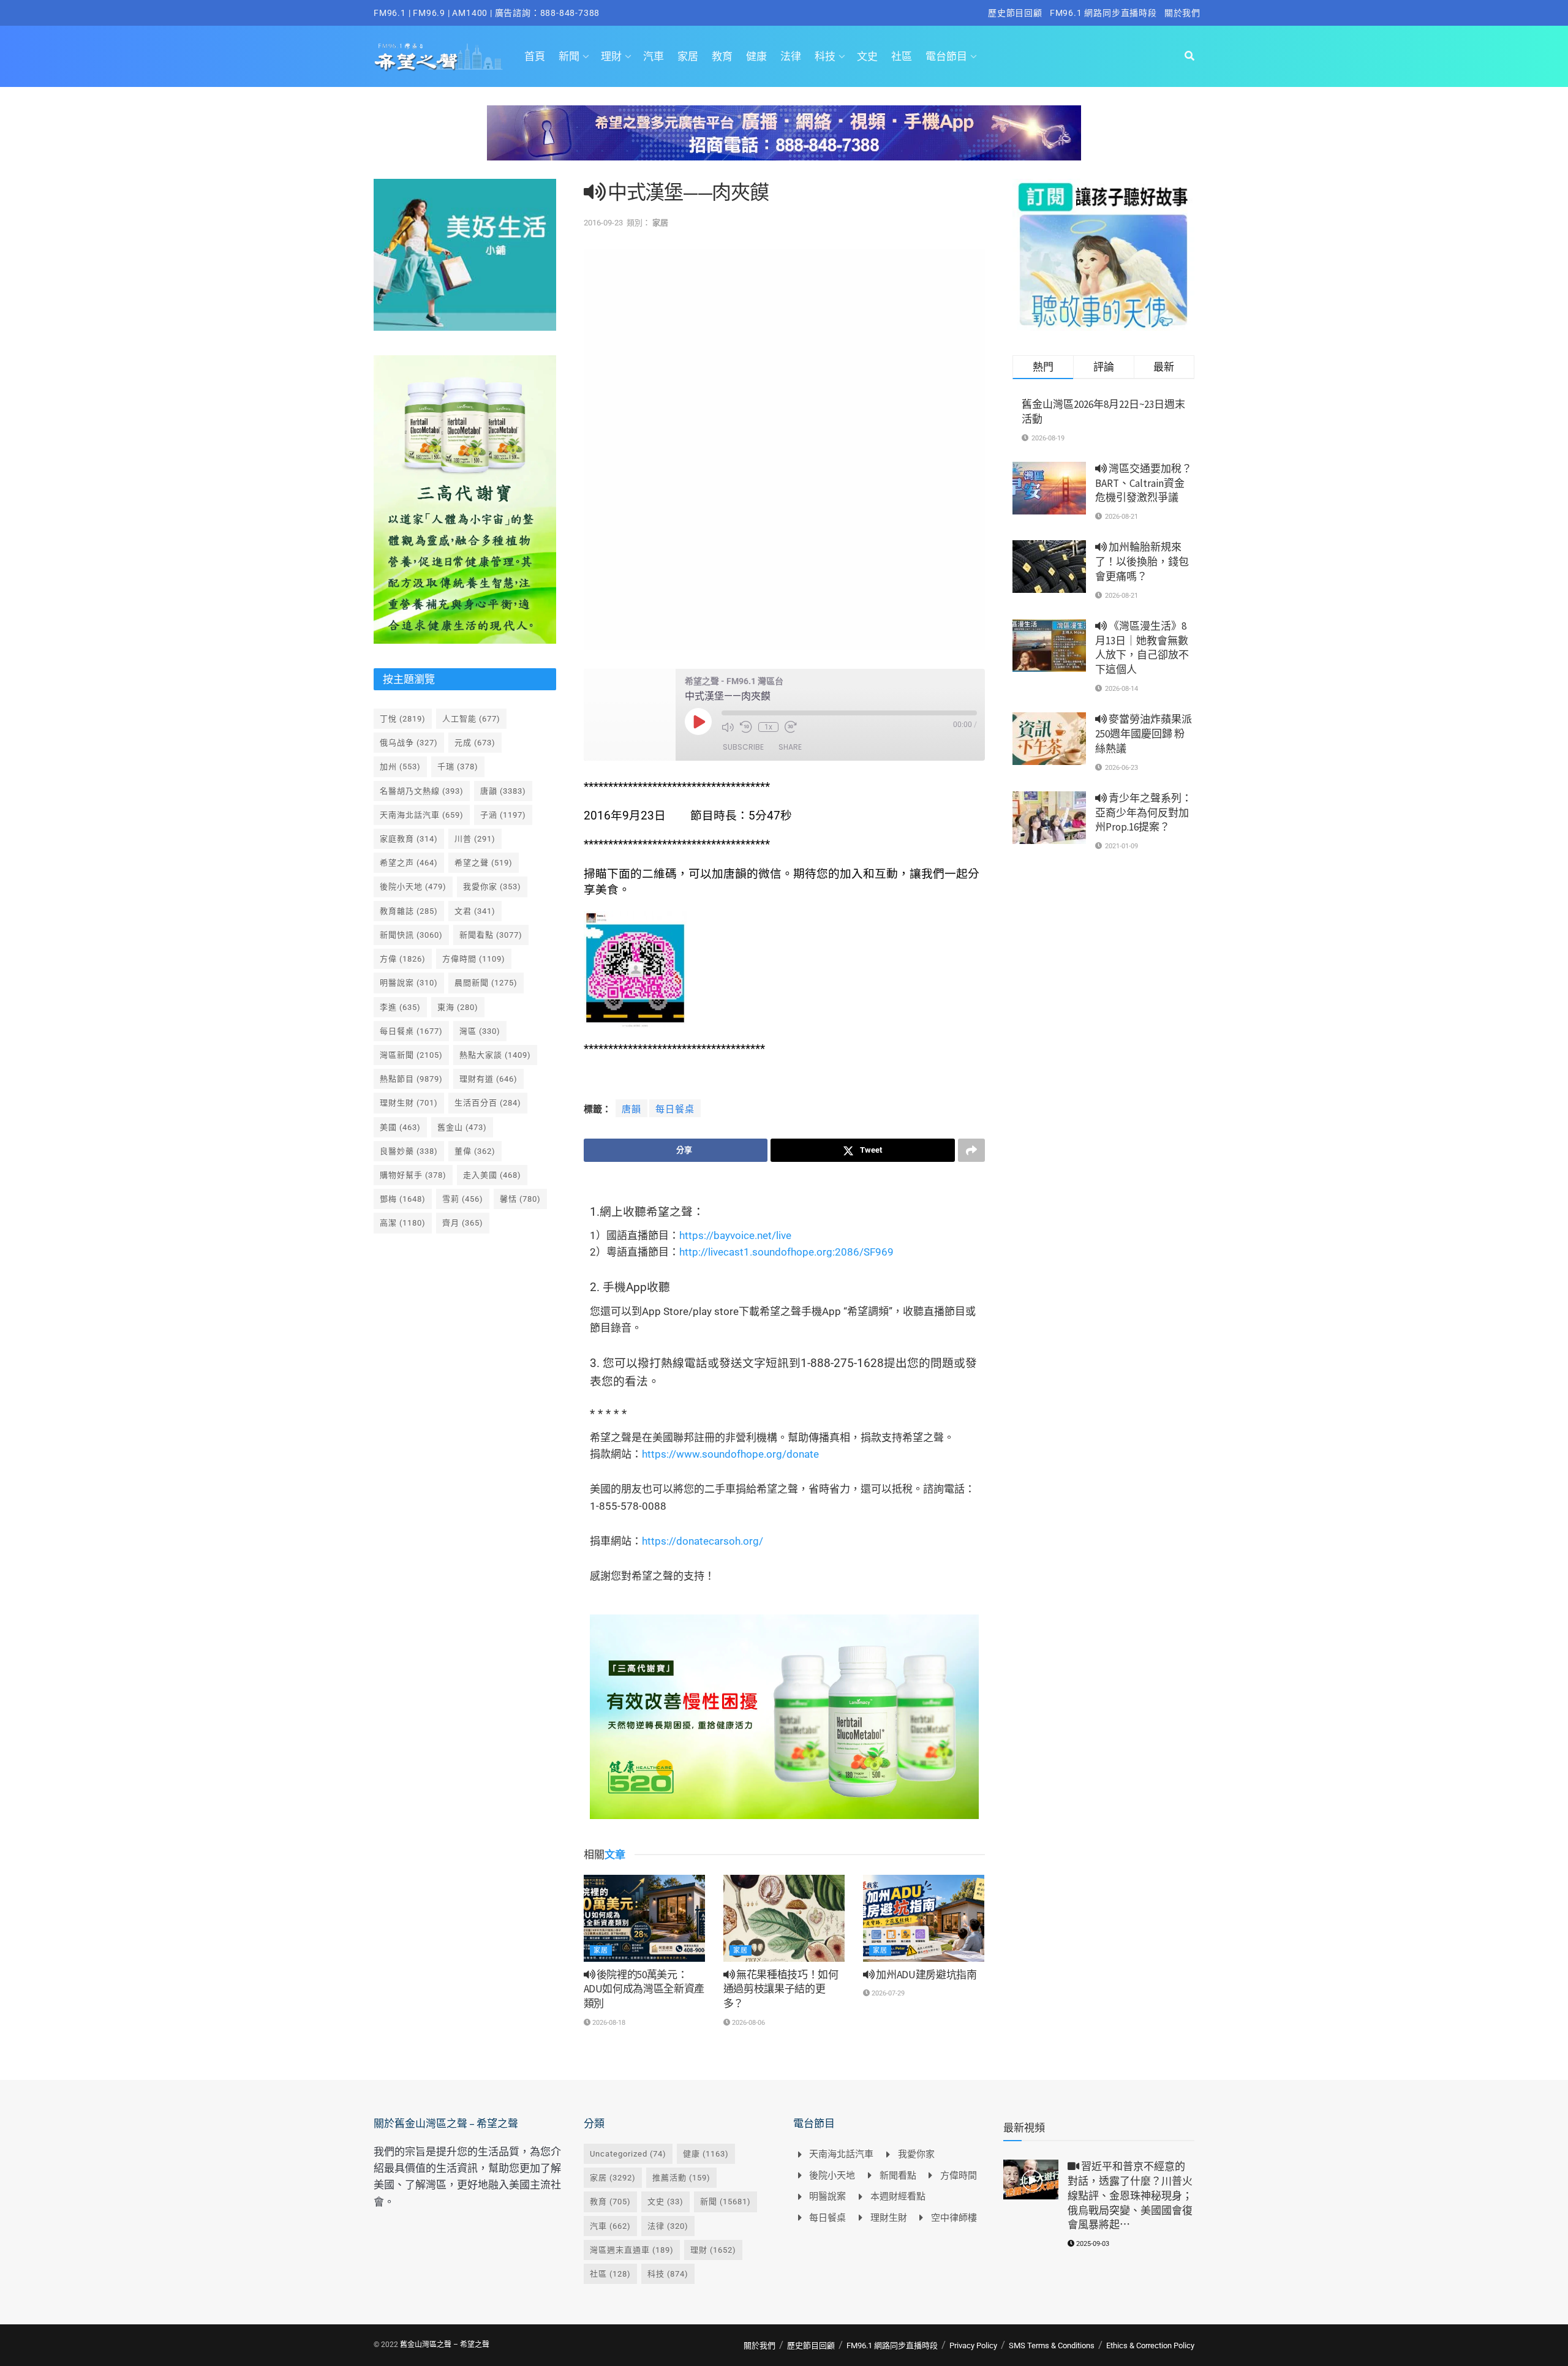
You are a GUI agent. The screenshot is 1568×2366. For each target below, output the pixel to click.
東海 (458, 1007)
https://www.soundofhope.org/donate (730, 1454)
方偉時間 (474, 959)
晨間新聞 (486, 983)
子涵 (503, 815)
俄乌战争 (409, 743)
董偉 (475, 1151)
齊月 (463, 1223)
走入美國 (492, 1175)
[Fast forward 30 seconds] (791, 727)
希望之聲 (484, 863)
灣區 (480, 1031)
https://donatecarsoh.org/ (703, 1541)
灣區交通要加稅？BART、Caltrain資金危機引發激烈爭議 (1144, 483)
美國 (400, 1127)
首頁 (535, 56)
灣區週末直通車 (632, 2250)
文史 (867, 56)
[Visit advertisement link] (784, 142)
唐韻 (631, 1109)
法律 (791, 56)
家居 (688, 56)
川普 (475, 839)
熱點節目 (411, 1079)
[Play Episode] (698, 721)
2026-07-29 (887, 1993)
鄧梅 (403, 1199)
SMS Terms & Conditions (1052, 2345)
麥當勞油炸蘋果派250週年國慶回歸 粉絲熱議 (1144, 734)
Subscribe (743, 747)
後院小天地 (413, 887)
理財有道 (488, 1079)
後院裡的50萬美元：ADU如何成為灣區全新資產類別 (644, 1989)
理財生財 (409, 1103)
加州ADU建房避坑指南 (926, 1975)
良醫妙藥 (409, 1151)
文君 (475, 911)
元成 (475, 743)
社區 (902, 56)
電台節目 (946, 56)
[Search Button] (1189, 56)
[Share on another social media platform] (971, 1150)
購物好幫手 (413, 1175)
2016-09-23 (603, 223)
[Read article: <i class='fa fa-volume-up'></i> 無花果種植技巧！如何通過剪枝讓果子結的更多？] (784, 1918)
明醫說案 (409, 983)
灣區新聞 (411, 1055)
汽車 (654, 56)
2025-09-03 (1092, 2244)
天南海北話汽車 (422, 815)
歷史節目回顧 (1015, 13)
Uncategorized (628, 2154)
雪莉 (463, 1199)
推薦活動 (681, 2178)
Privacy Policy (973, 2345)
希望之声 (409, 863)
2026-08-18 (608, 2023)
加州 (400, 767)
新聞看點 (491, 935)
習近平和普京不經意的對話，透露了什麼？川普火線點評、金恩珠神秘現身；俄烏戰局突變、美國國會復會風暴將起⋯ (1130, 2195)
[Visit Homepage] (438, 56)
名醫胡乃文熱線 (422, 791)
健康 (756, 56)
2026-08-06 (748, 2023)
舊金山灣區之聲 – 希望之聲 (445, 2345)
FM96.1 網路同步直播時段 (1103, 13)
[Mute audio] (728, 727)
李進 (400, 1007)
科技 (825, 56)
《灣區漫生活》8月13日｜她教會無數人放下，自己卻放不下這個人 (1142, 648)
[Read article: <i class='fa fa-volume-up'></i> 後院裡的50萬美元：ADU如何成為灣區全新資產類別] (644, 1918)
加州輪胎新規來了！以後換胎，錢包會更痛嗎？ (1142, 562)
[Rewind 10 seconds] (746, 727)
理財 (611, 56)
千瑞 (458, 767)
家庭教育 (409, 839)
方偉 (403, 959)
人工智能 (471, 719)
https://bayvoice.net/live (735, 1235)
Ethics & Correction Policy (1150, 2345)
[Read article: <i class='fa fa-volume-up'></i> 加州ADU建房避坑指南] (924, 1918)
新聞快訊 (411, 935)
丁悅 (403, 719)
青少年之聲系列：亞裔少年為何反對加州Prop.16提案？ (1144, 813)
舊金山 (462, 1127)
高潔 (403, 1223)
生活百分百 (488, 1103)
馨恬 (520, 1199)
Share (790, 747)
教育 (722, 56)
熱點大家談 (495, 1055)
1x (768, 727)
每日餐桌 (675, 1109)
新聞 (569, 56)
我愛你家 (492, 887)
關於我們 (1182, 13)
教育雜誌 (409, 911)
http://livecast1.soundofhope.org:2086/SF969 (786, 1252)
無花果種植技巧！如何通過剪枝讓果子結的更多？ (781, 1989)
